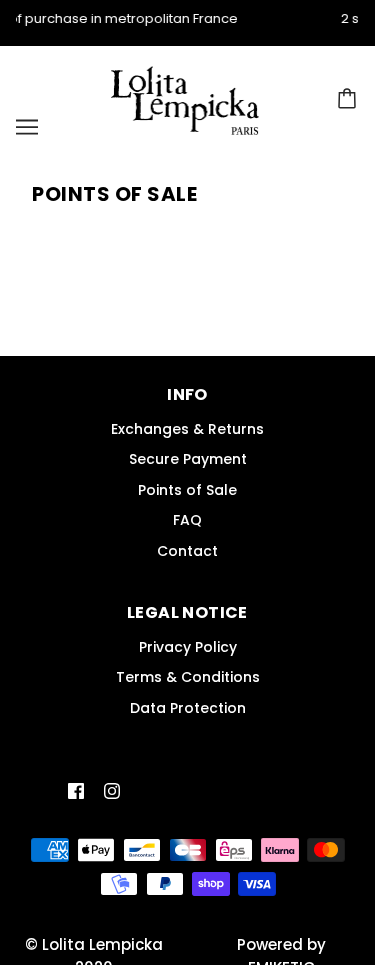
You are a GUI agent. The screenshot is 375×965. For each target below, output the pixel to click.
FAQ (187, 520)
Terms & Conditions (188, 677)
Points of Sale (187, 490)
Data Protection (188, 708)
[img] (76, 791)
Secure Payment (188, 459)
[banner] (185, 99)
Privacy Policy (188, 647)
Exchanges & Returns (187, 429)
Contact (187, 551)
